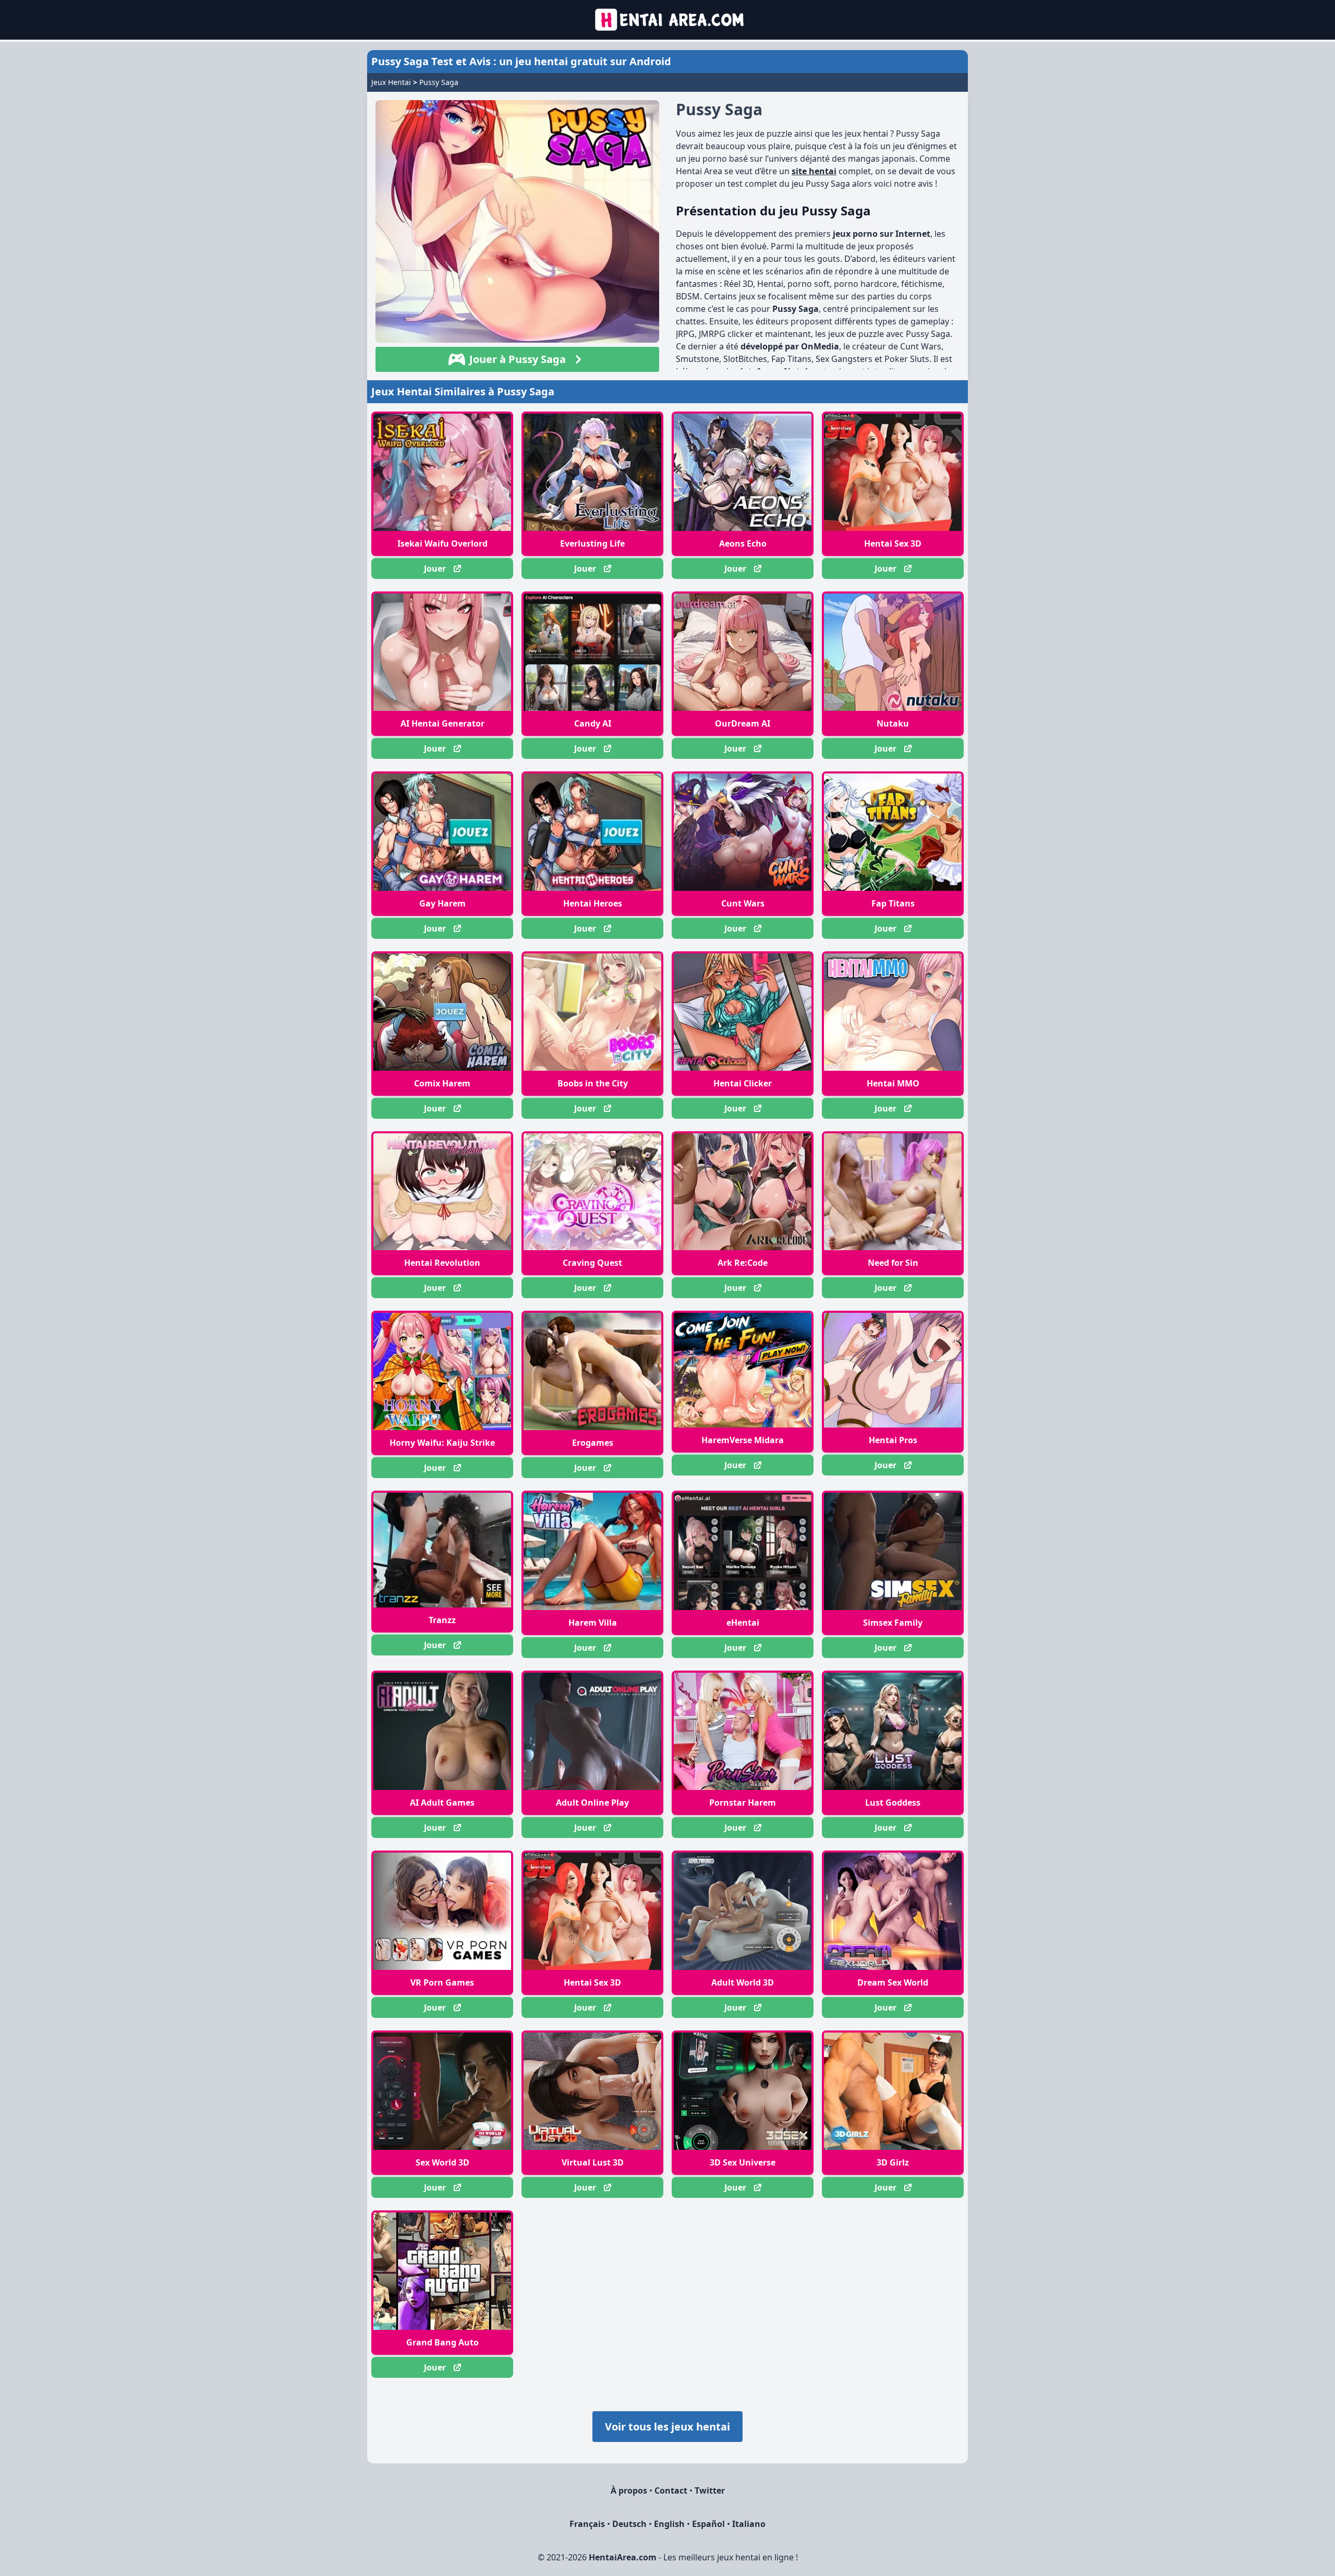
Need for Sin (893, 1263)
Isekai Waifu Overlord (442, 543)
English (669, 2524)
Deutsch (629, 2524)
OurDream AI (743, 723)
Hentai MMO (893, 1083)
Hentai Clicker (743, 1083)
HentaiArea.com (623, 2557)
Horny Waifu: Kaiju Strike (442, 1443)
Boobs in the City (593, 1083)
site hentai (814, 171)
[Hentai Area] (668, 20)
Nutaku (893, 723)
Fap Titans (893, 903)
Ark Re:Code (743, 1263)
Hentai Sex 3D (893, 543)
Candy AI (593, 723)
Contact (671, 2490)
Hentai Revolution (442, 1263)
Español (708, 2524)
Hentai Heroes (593, 903)
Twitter (710, 2490)
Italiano (749, 2524)
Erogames (593, 1443)
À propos (629, 2490)
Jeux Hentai (391, 82)
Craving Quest (592, 1263)
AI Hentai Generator (442, 723)
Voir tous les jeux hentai (667, 2427)
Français (587, 2524)
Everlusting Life (592, 543)
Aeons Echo (743, 543)
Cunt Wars (743, 903)
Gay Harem (442, 903)
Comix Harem (442, 1083)
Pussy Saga (439, 82)
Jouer (435, 569)
